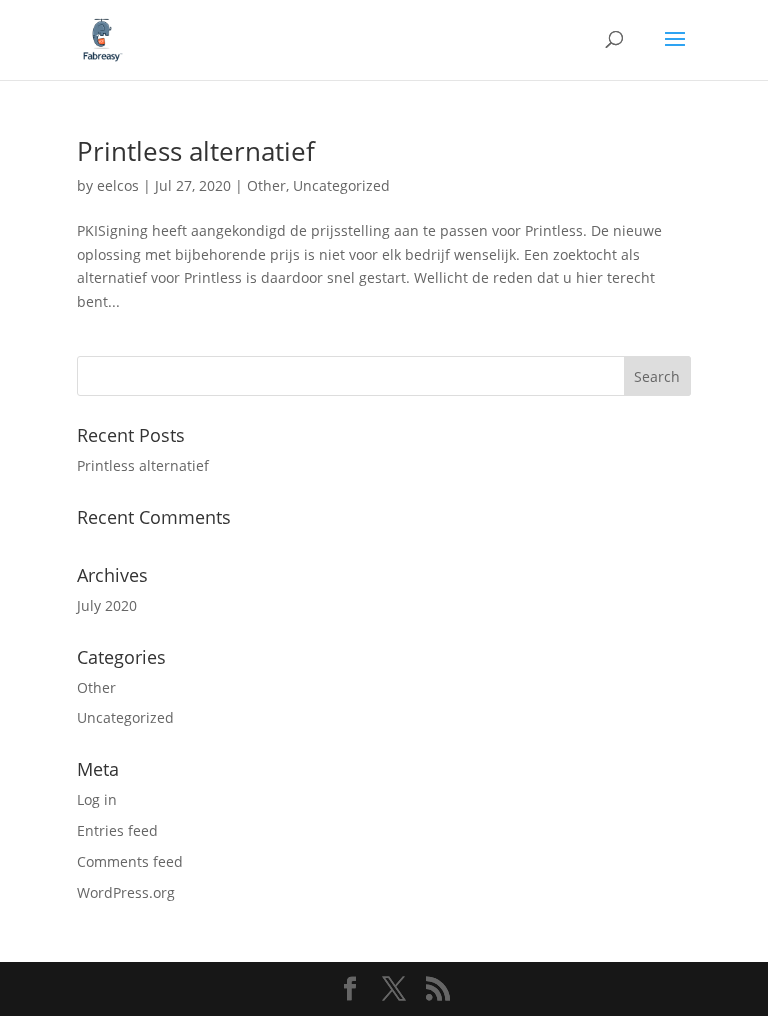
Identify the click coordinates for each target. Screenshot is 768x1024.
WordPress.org (126, 892)
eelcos (118, 185)
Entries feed (117, 830)
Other (266, 185)
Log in (97, 799)
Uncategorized (341, 185)
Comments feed (130, 861)
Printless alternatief (196, 151)
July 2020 (107, 605)
